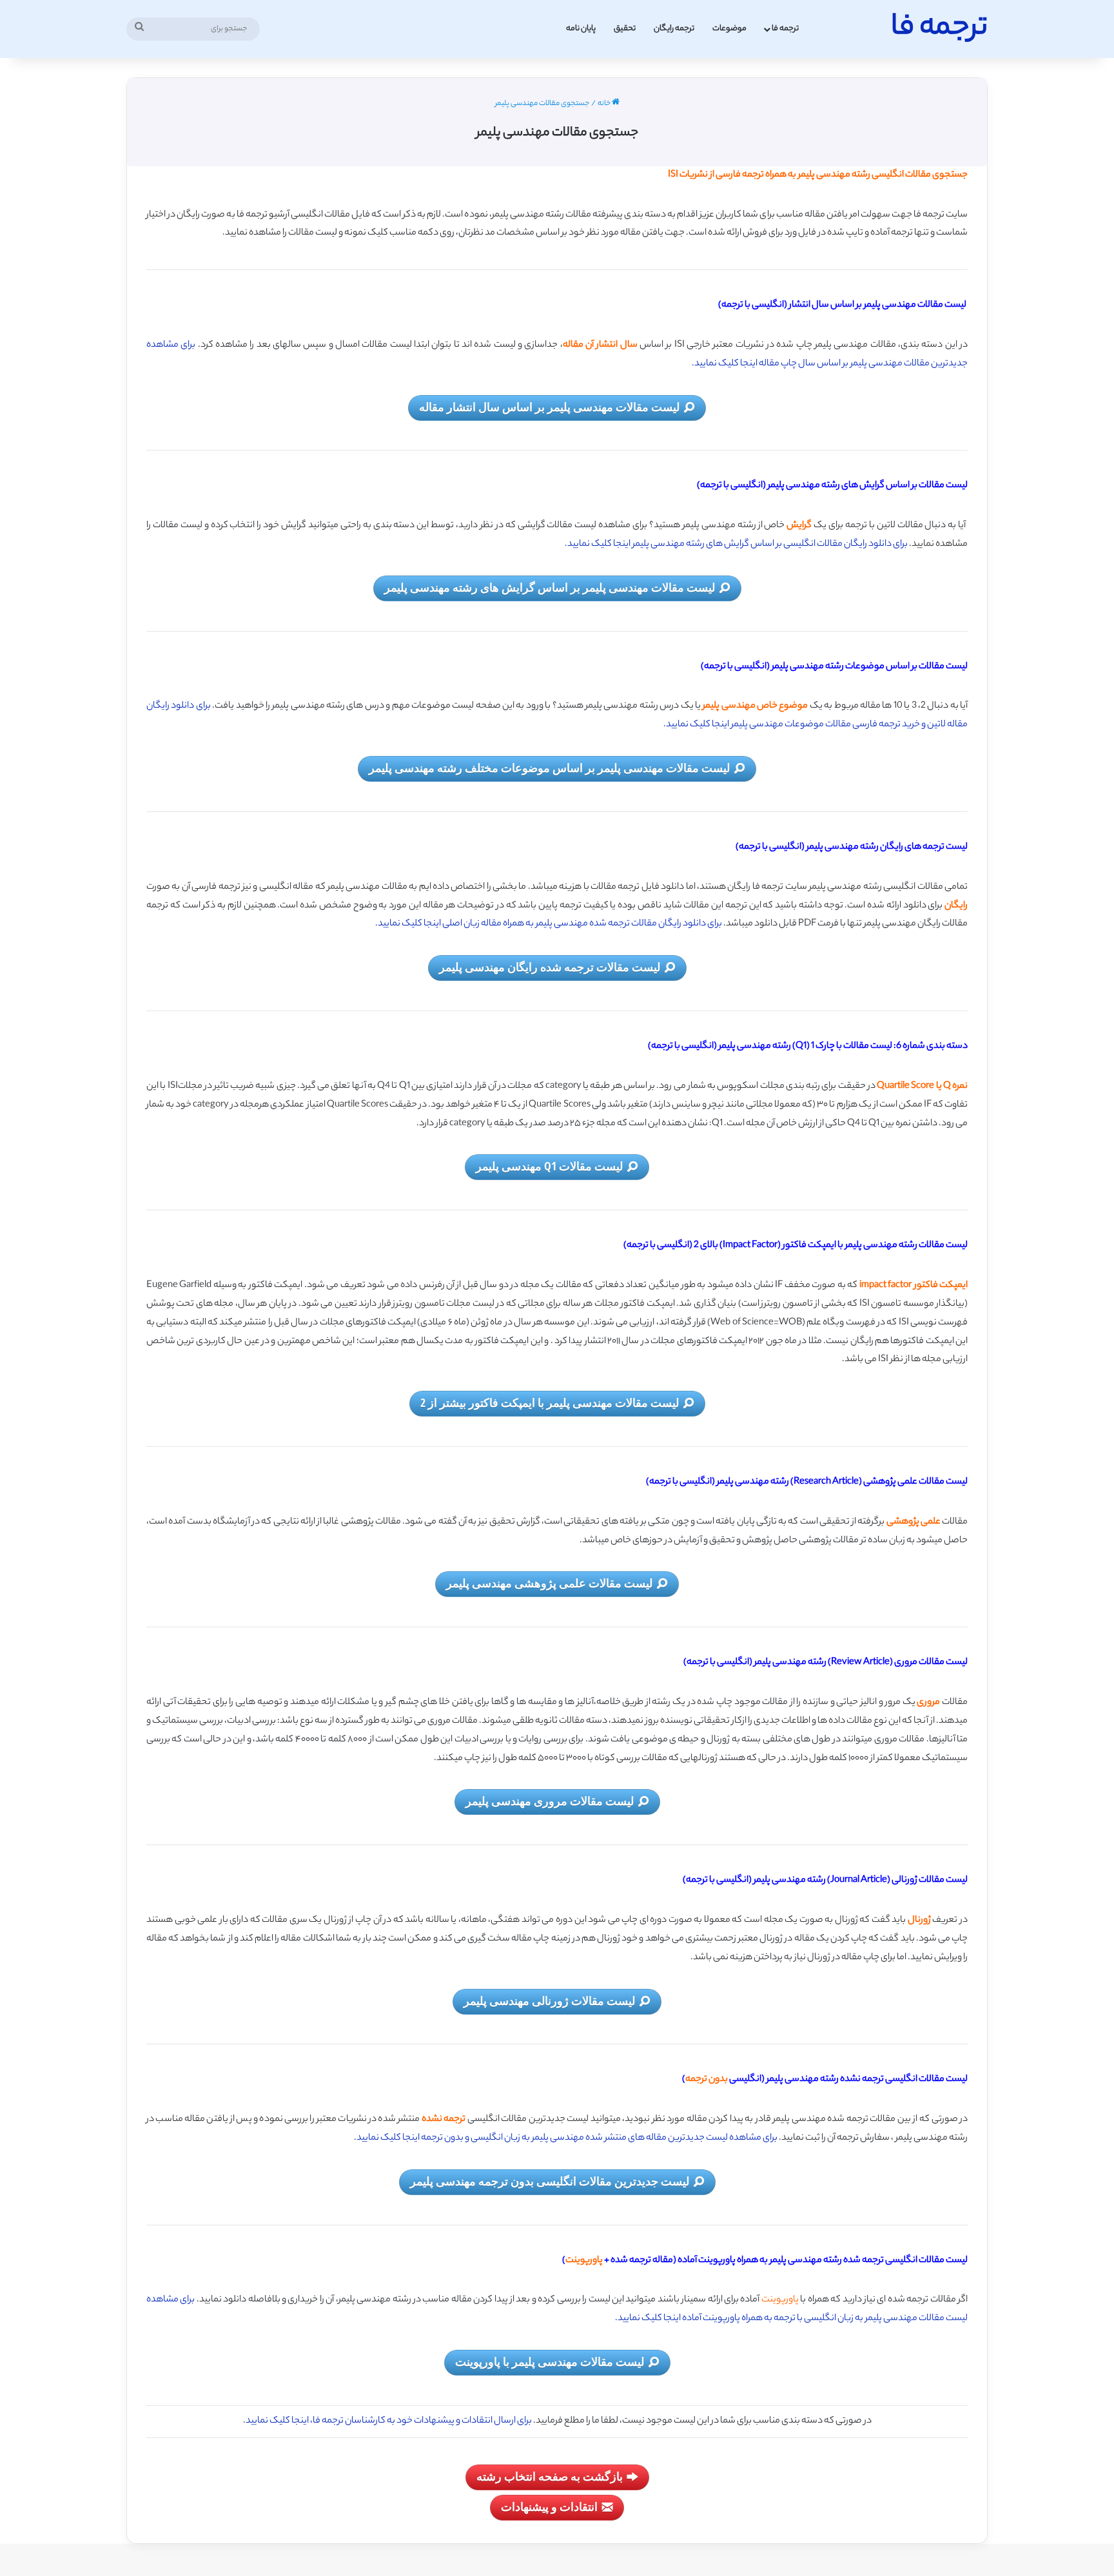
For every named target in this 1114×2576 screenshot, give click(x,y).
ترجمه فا (785, 29)
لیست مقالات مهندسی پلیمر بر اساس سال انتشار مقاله (549, 407)
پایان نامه (581, 29)
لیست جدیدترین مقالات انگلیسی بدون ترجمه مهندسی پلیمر (550, 2181)
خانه (605, 104)
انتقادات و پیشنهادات (549, 2506)
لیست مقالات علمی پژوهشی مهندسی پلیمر (549, 1583)
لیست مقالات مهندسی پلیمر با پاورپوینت (550, 2361)
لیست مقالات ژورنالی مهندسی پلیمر (549, 2000)
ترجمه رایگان (674, 29)
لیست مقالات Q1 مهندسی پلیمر (549, 1166)
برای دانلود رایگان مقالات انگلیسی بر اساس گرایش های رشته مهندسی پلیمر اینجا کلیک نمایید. (736, 545)
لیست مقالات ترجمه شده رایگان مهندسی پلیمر (550, 967)
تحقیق (625, 29)
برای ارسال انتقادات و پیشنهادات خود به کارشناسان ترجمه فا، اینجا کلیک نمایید (389, 2421)
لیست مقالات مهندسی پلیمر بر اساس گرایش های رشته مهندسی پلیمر (550, 587)
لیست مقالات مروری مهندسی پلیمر (550, 1801)
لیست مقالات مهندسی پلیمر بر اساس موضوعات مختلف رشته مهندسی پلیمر (549, 768)
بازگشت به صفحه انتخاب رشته (550, 2476)
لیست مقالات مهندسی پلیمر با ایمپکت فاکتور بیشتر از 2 (550, 1402)
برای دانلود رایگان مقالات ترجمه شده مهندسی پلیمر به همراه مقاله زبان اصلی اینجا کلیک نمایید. (549, 924)
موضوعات (729, 29)
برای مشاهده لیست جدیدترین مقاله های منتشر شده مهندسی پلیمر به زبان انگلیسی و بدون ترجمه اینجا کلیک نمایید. (566, 2138)
